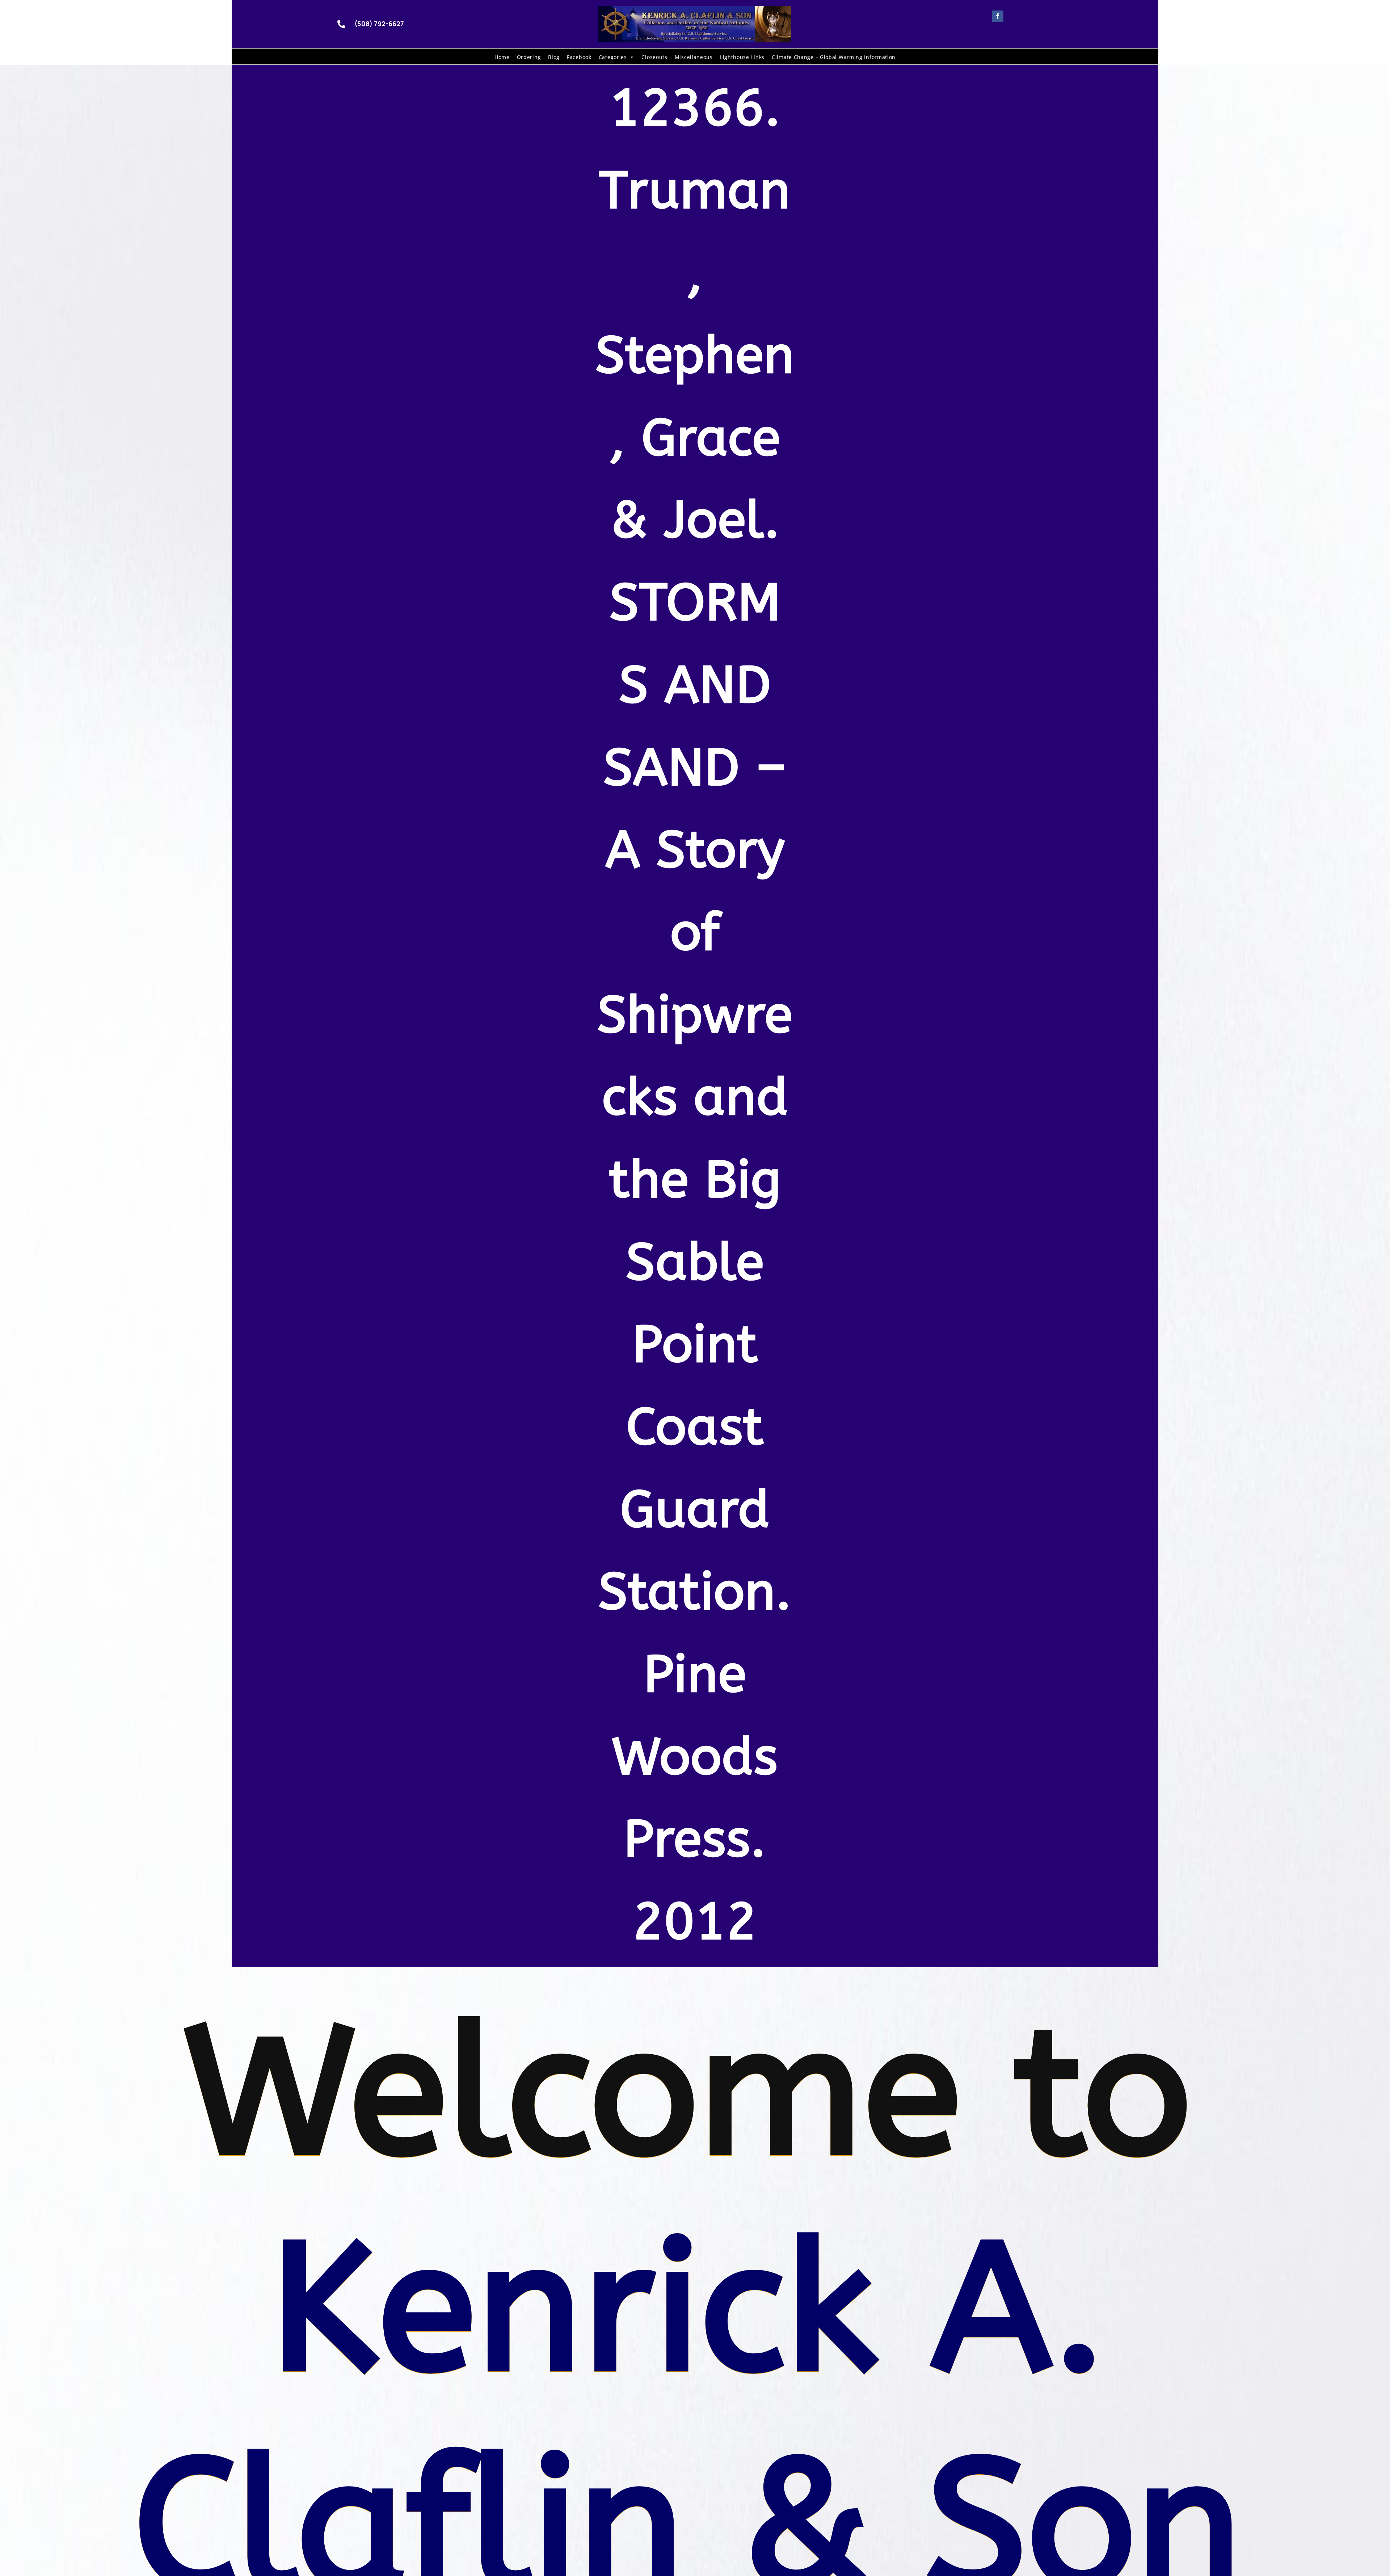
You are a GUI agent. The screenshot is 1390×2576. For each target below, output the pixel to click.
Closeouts (654, 57)
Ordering (529, 57)
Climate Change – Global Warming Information (834, 57)
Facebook (579, 57)
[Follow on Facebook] (998, 16)
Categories (613, 57)
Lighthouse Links (742, 57)
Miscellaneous (694, 57)
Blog (554, 57)
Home (502, 57)
